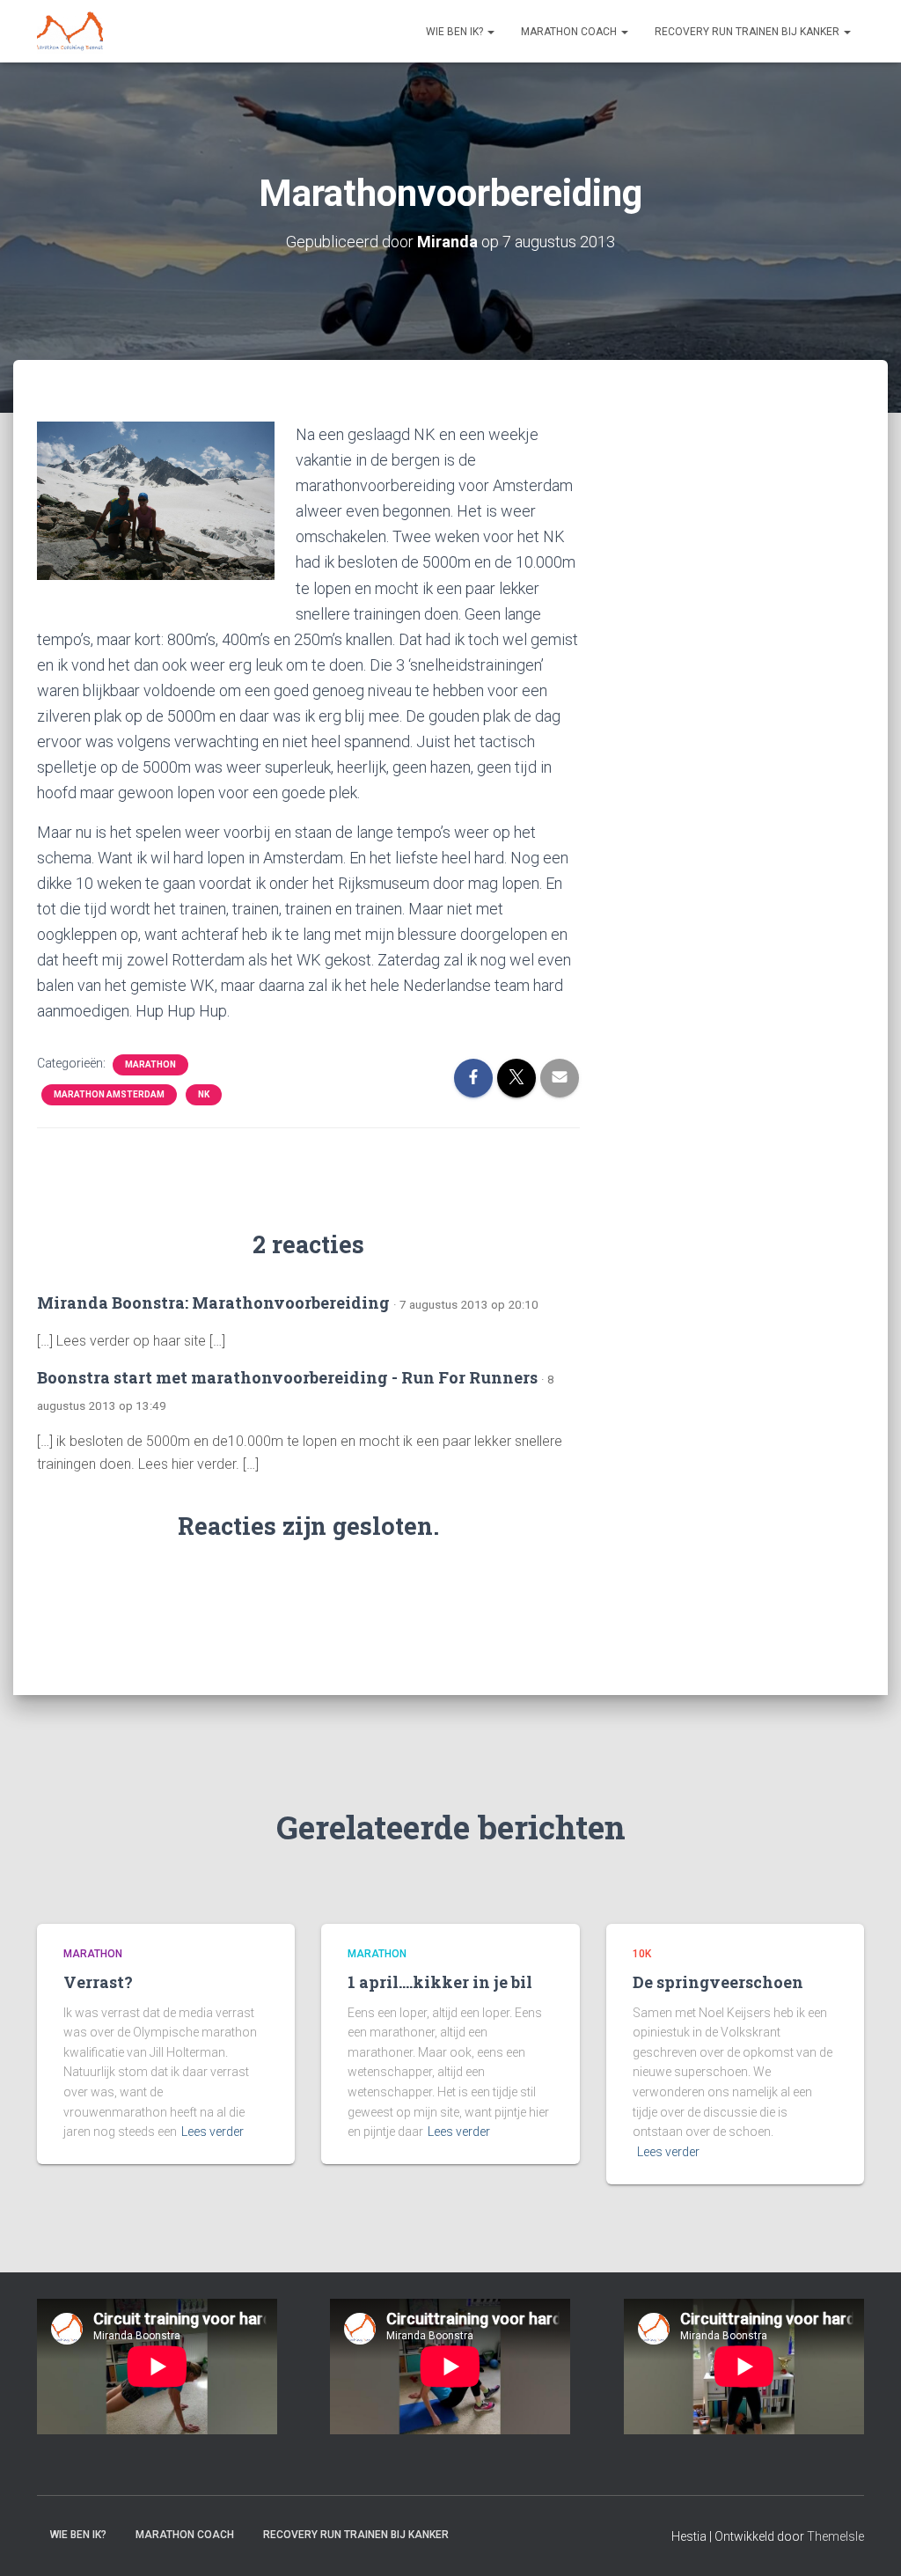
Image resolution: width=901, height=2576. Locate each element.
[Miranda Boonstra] (70, 32)
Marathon (150, 1064)
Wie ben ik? (456, 32)
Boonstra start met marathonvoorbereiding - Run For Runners (287, 1377)
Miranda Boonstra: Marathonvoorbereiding (213, 1303)
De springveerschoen (718, 1982)
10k (642, 1954)
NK (204, 1094)
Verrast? (98, 1982)
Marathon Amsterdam (109, 1094)
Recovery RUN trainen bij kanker (748, 32)
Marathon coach (570, 32)
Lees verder (212, 2132)
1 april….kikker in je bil (440, 1982)
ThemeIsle (835, 2536)
